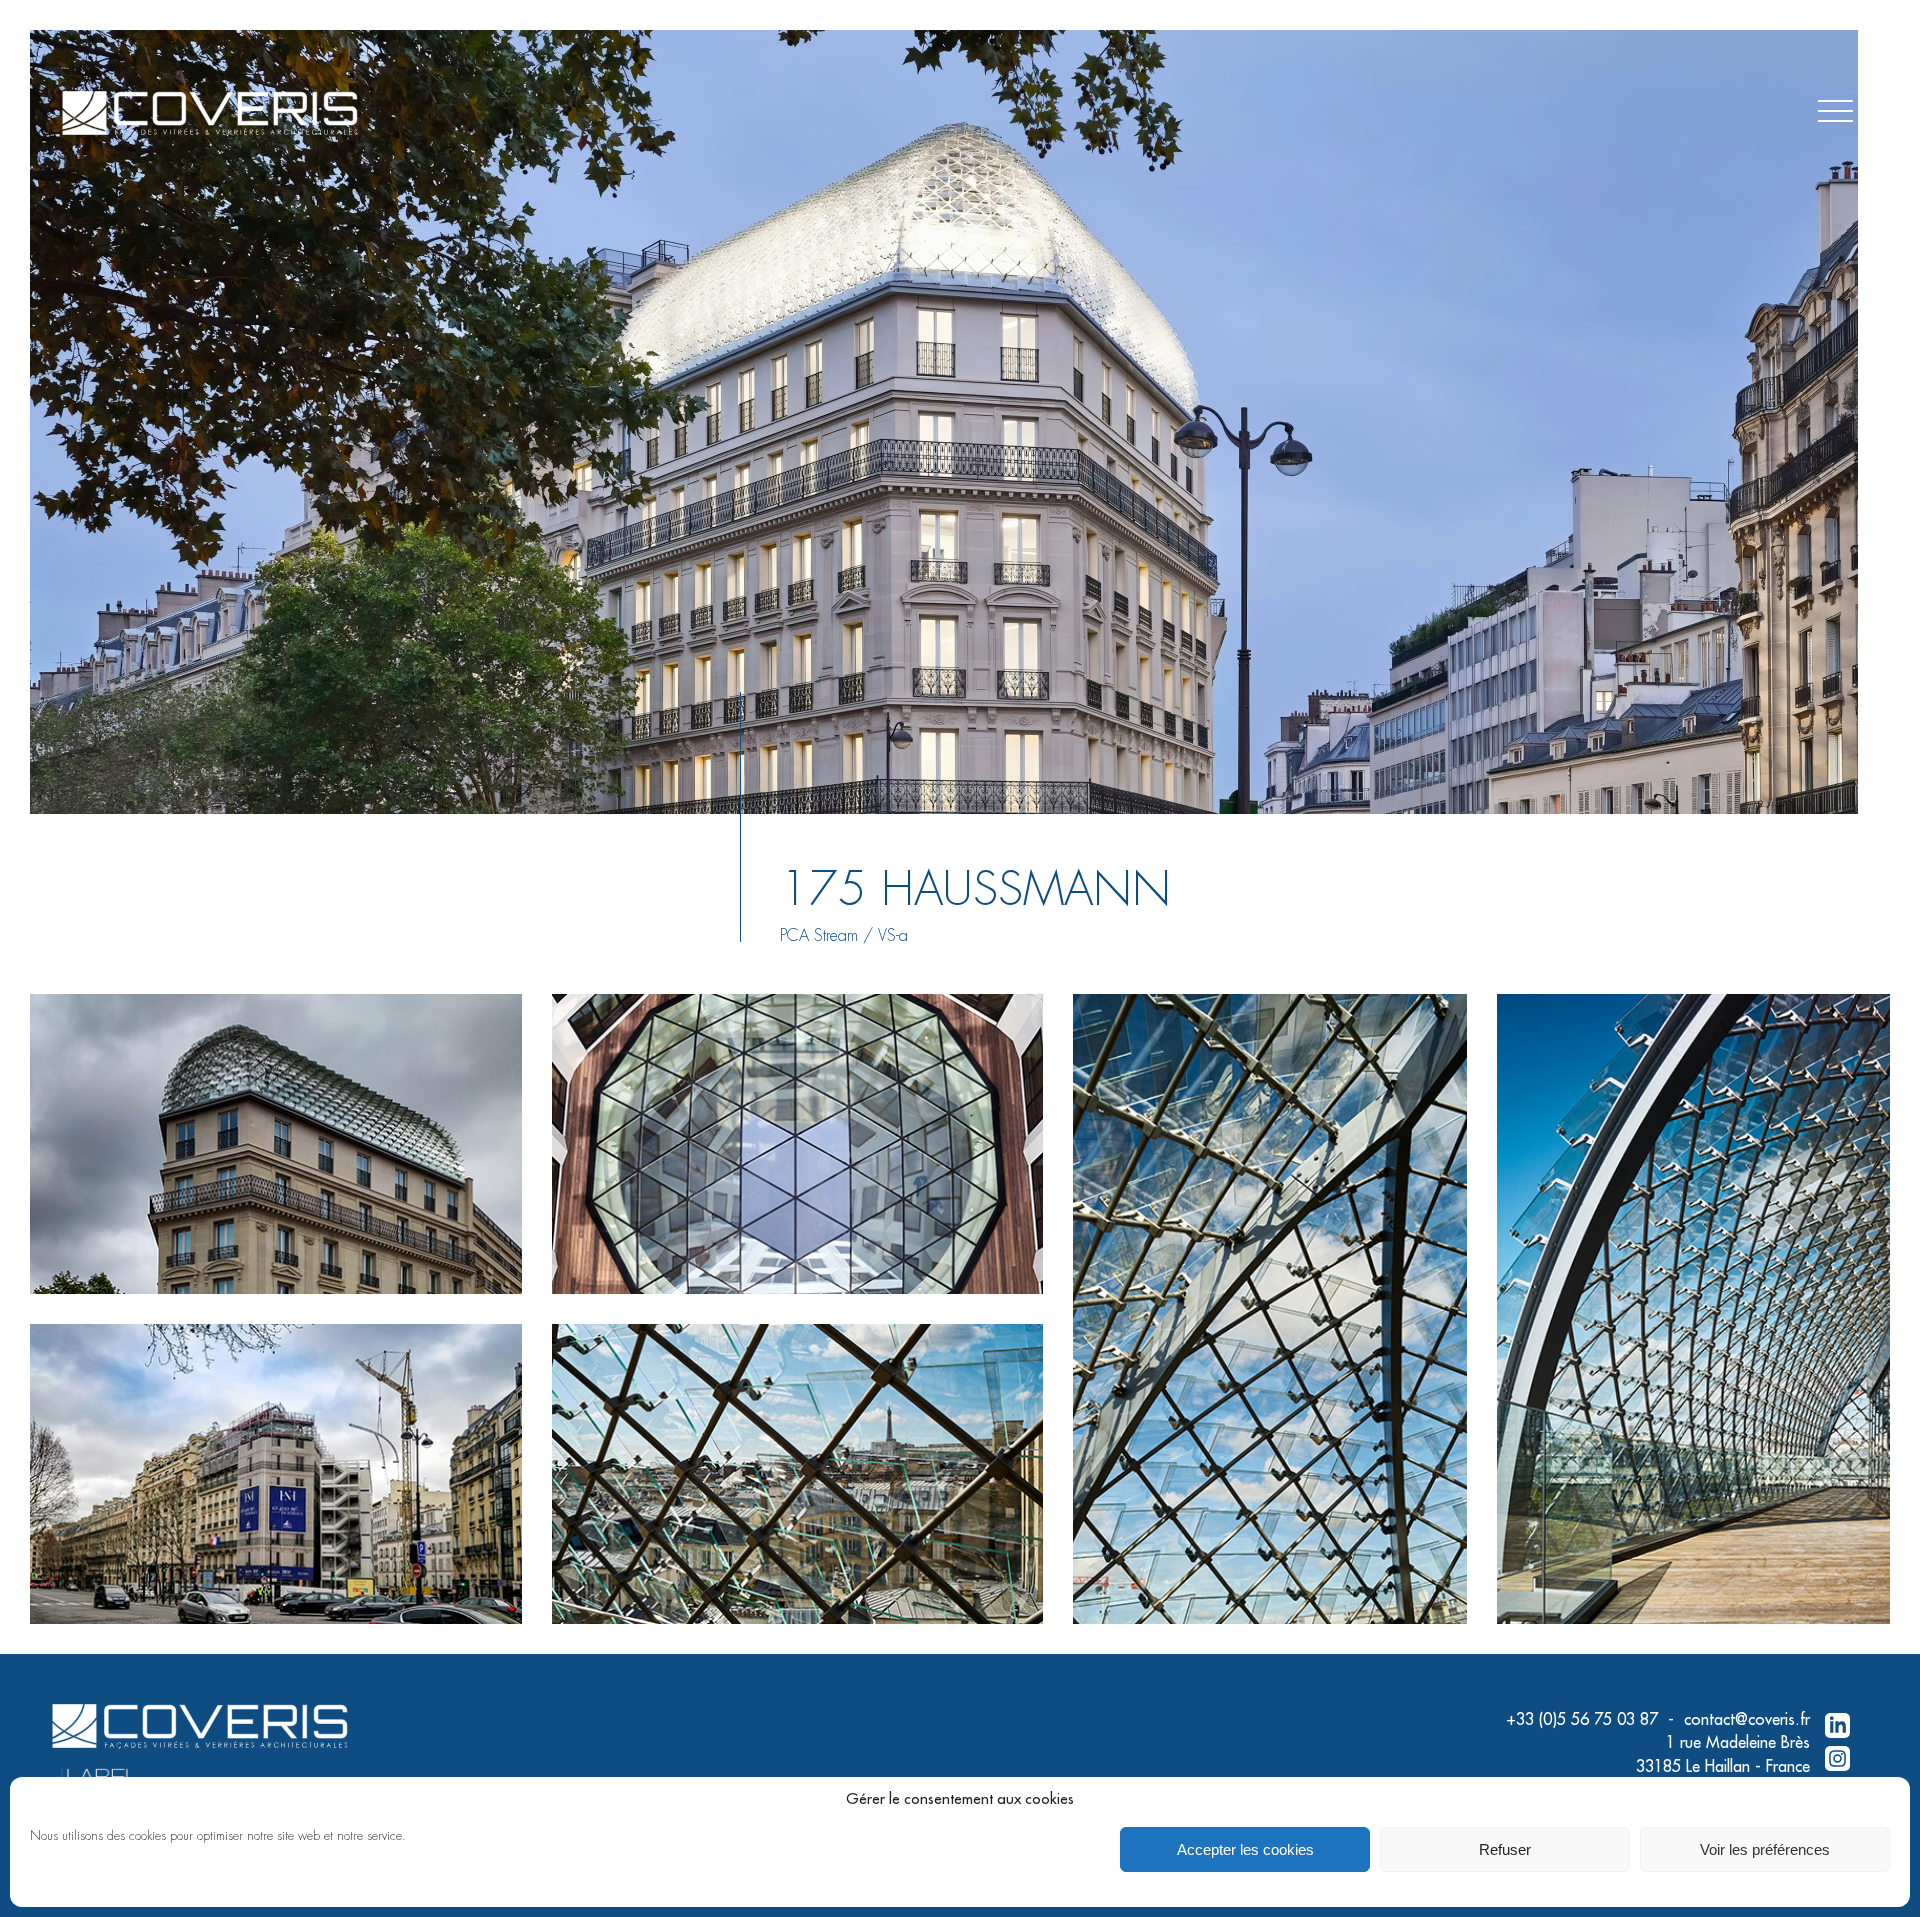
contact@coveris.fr (1747, 1720)
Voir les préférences (1765, 1849)
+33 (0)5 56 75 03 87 (1582, 1720)
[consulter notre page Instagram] (1837, 1760)
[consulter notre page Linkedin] (1837, 1727)
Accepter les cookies (1245, 1849)
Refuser (1505, 1849)
